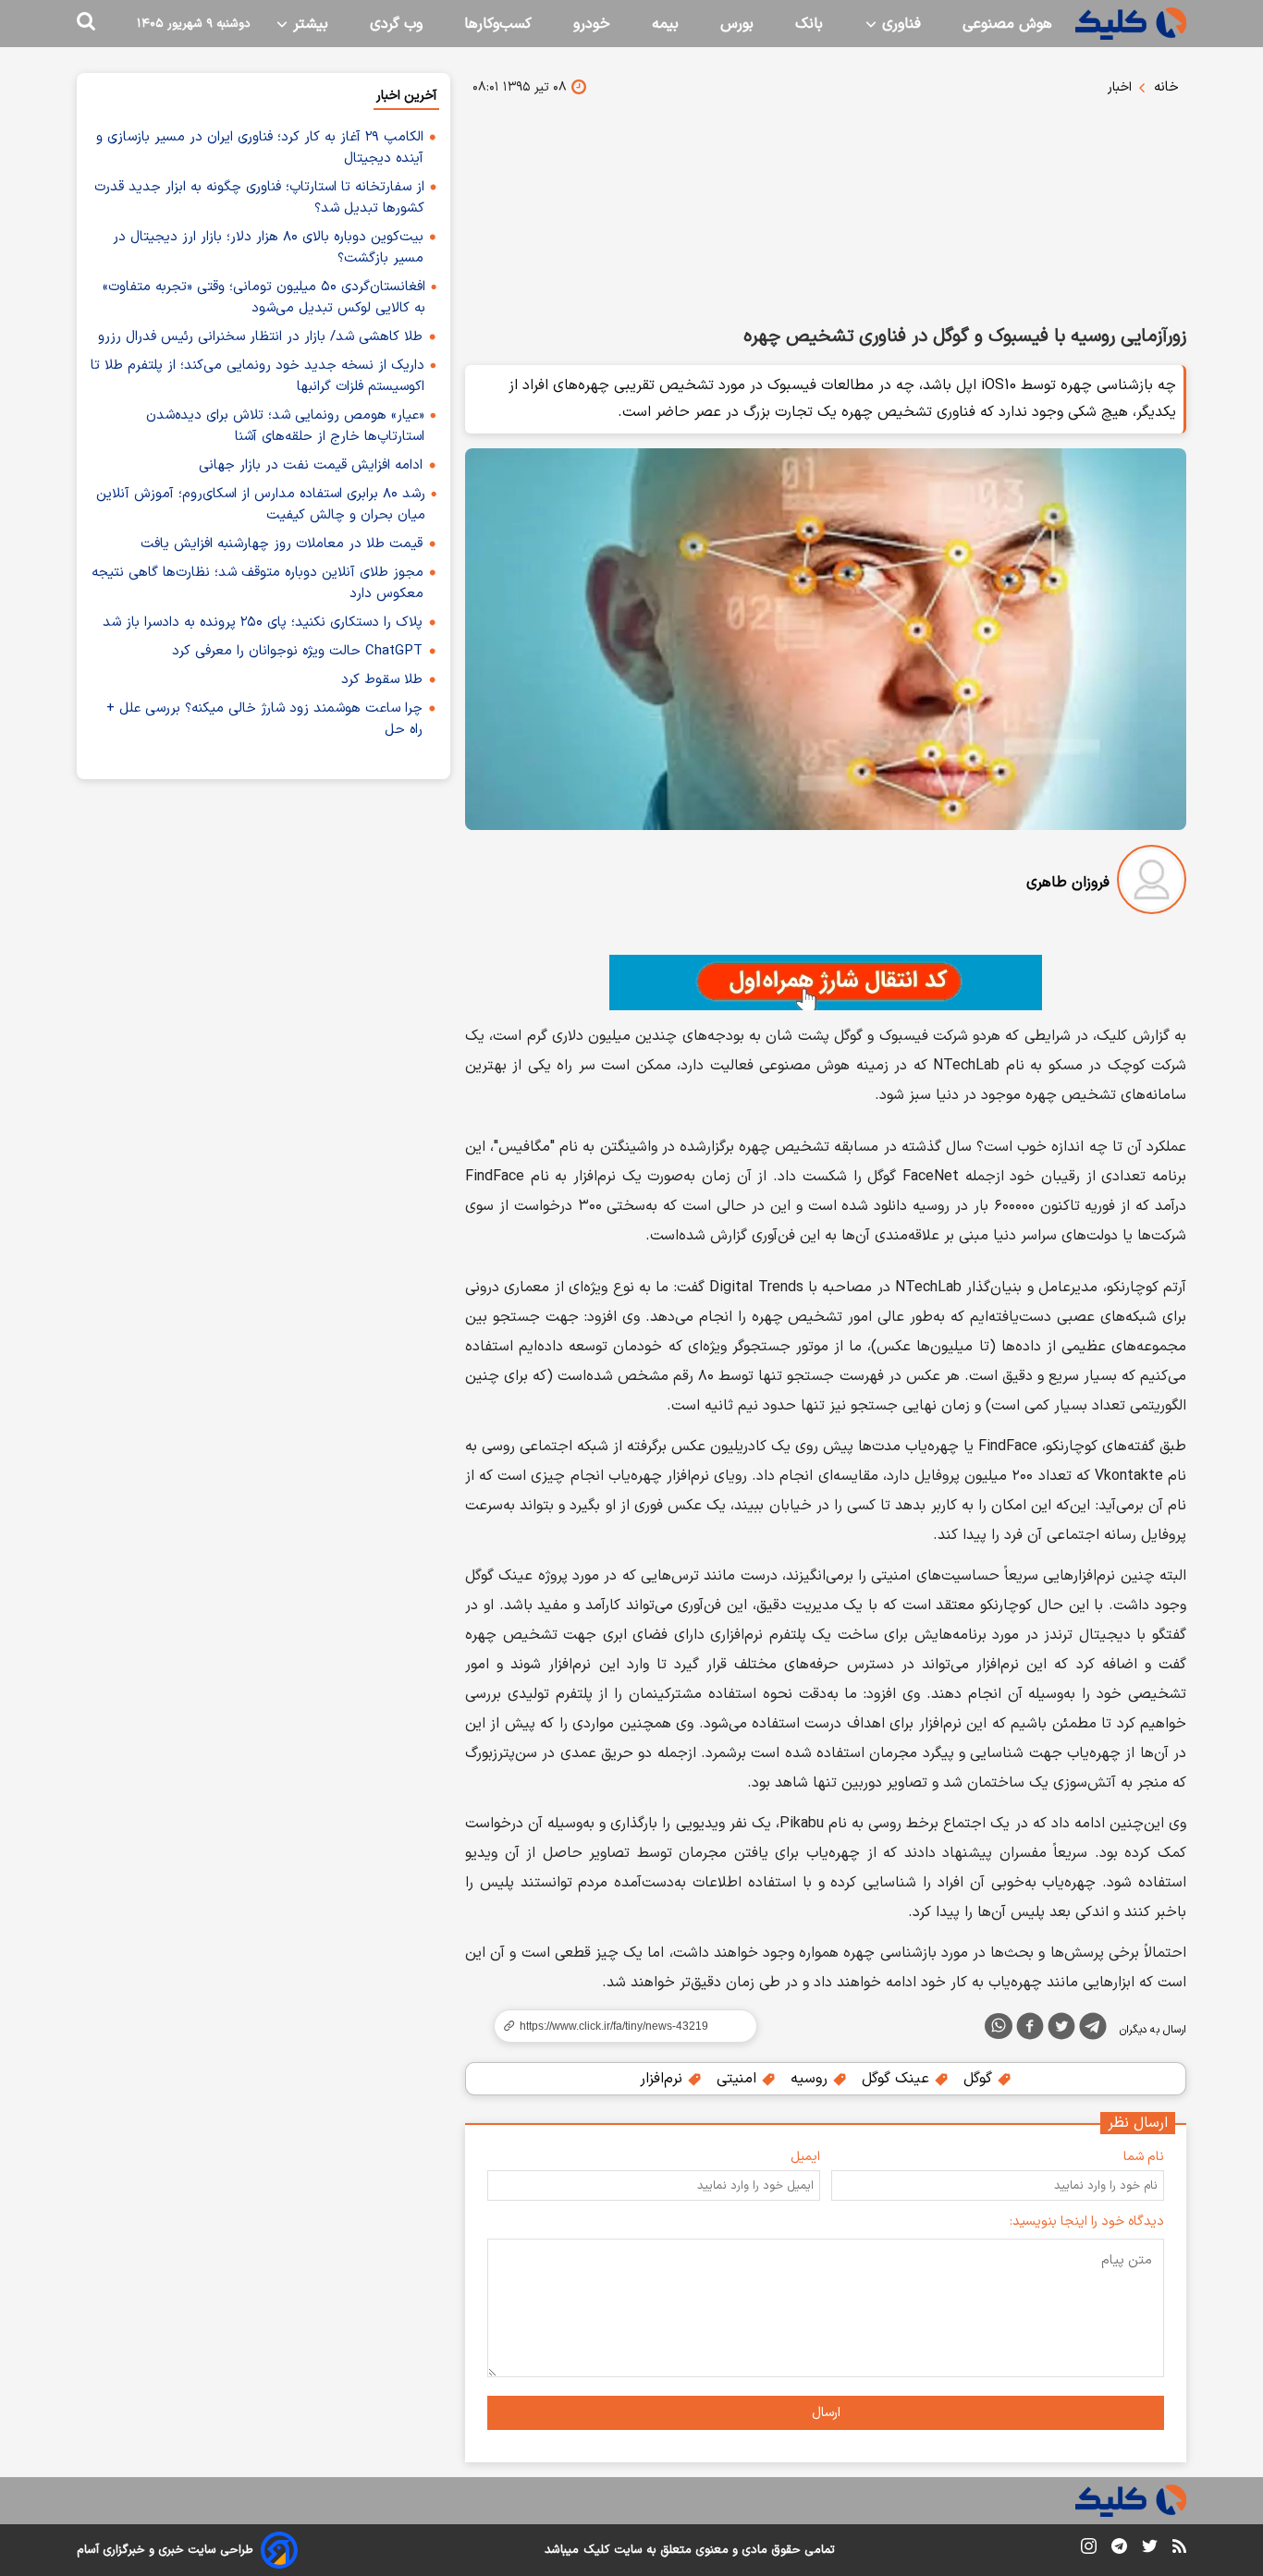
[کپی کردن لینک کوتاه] (618, 2026)
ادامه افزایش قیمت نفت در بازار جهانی (311, 465)
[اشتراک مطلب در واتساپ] (999, 2026)
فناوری (899, 24)
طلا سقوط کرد (382, 680)
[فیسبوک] (1030, 2030)
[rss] (1179, 2549)
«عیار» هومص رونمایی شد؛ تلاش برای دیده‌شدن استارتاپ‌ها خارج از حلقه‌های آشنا (285, 426)
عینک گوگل (898, 2079)
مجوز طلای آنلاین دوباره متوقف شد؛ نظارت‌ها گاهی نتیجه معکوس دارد (258, 583)
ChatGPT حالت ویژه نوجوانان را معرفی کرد (297, 651)
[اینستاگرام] (1089, 2550)
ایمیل (805, 2157)
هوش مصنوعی (1007, 24)
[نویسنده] (1152, 883)
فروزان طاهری (1068, 883)
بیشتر (308, 24)
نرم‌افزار (663, 2079)
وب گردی (396, 24)
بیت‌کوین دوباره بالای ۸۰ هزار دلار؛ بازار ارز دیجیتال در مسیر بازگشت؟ (268, 248)
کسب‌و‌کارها (498, 24)
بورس (737, 24)
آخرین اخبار (406, 96)
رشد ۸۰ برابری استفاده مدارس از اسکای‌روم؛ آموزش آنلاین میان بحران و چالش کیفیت (261, 505)
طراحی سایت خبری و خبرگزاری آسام (165, 2550)
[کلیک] (1131, 24)
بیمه (665, 24)
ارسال (826, 2413)
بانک (809, 24)
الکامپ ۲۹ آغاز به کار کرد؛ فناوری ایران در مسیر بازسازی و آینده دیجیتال (260, 148)
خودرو (592, 24)
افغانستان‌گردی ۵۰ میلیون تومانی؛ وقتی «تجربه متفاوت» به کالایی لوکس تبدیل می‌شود (264, 298)
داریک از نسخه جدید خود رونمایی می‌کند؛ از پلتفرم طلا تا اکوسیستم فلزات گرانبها (258, 376)
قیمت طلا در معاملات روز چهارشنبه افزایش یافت (282, 544)
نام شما (1144, 2157)
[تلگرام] (1093, 2030)
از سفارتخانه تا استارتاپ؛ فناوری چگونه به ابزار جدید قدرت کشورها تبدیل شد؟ (259, 198)
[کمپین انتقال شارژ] (826, 983)
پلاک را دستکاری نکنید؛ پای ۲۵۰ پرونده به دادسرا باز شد (263, 623)
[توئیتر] (1061, 2030)
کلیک (596, 2550)
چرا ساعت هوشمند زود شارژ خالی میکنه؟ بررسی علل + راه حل (264, 719)
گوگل (980, 2079)
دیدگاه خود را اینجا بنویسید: (1087, 2222)
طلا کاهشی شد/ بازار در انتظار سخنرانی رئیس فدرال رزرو (260, 337)
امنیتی (739, 2079)
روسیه (811, 2079)
